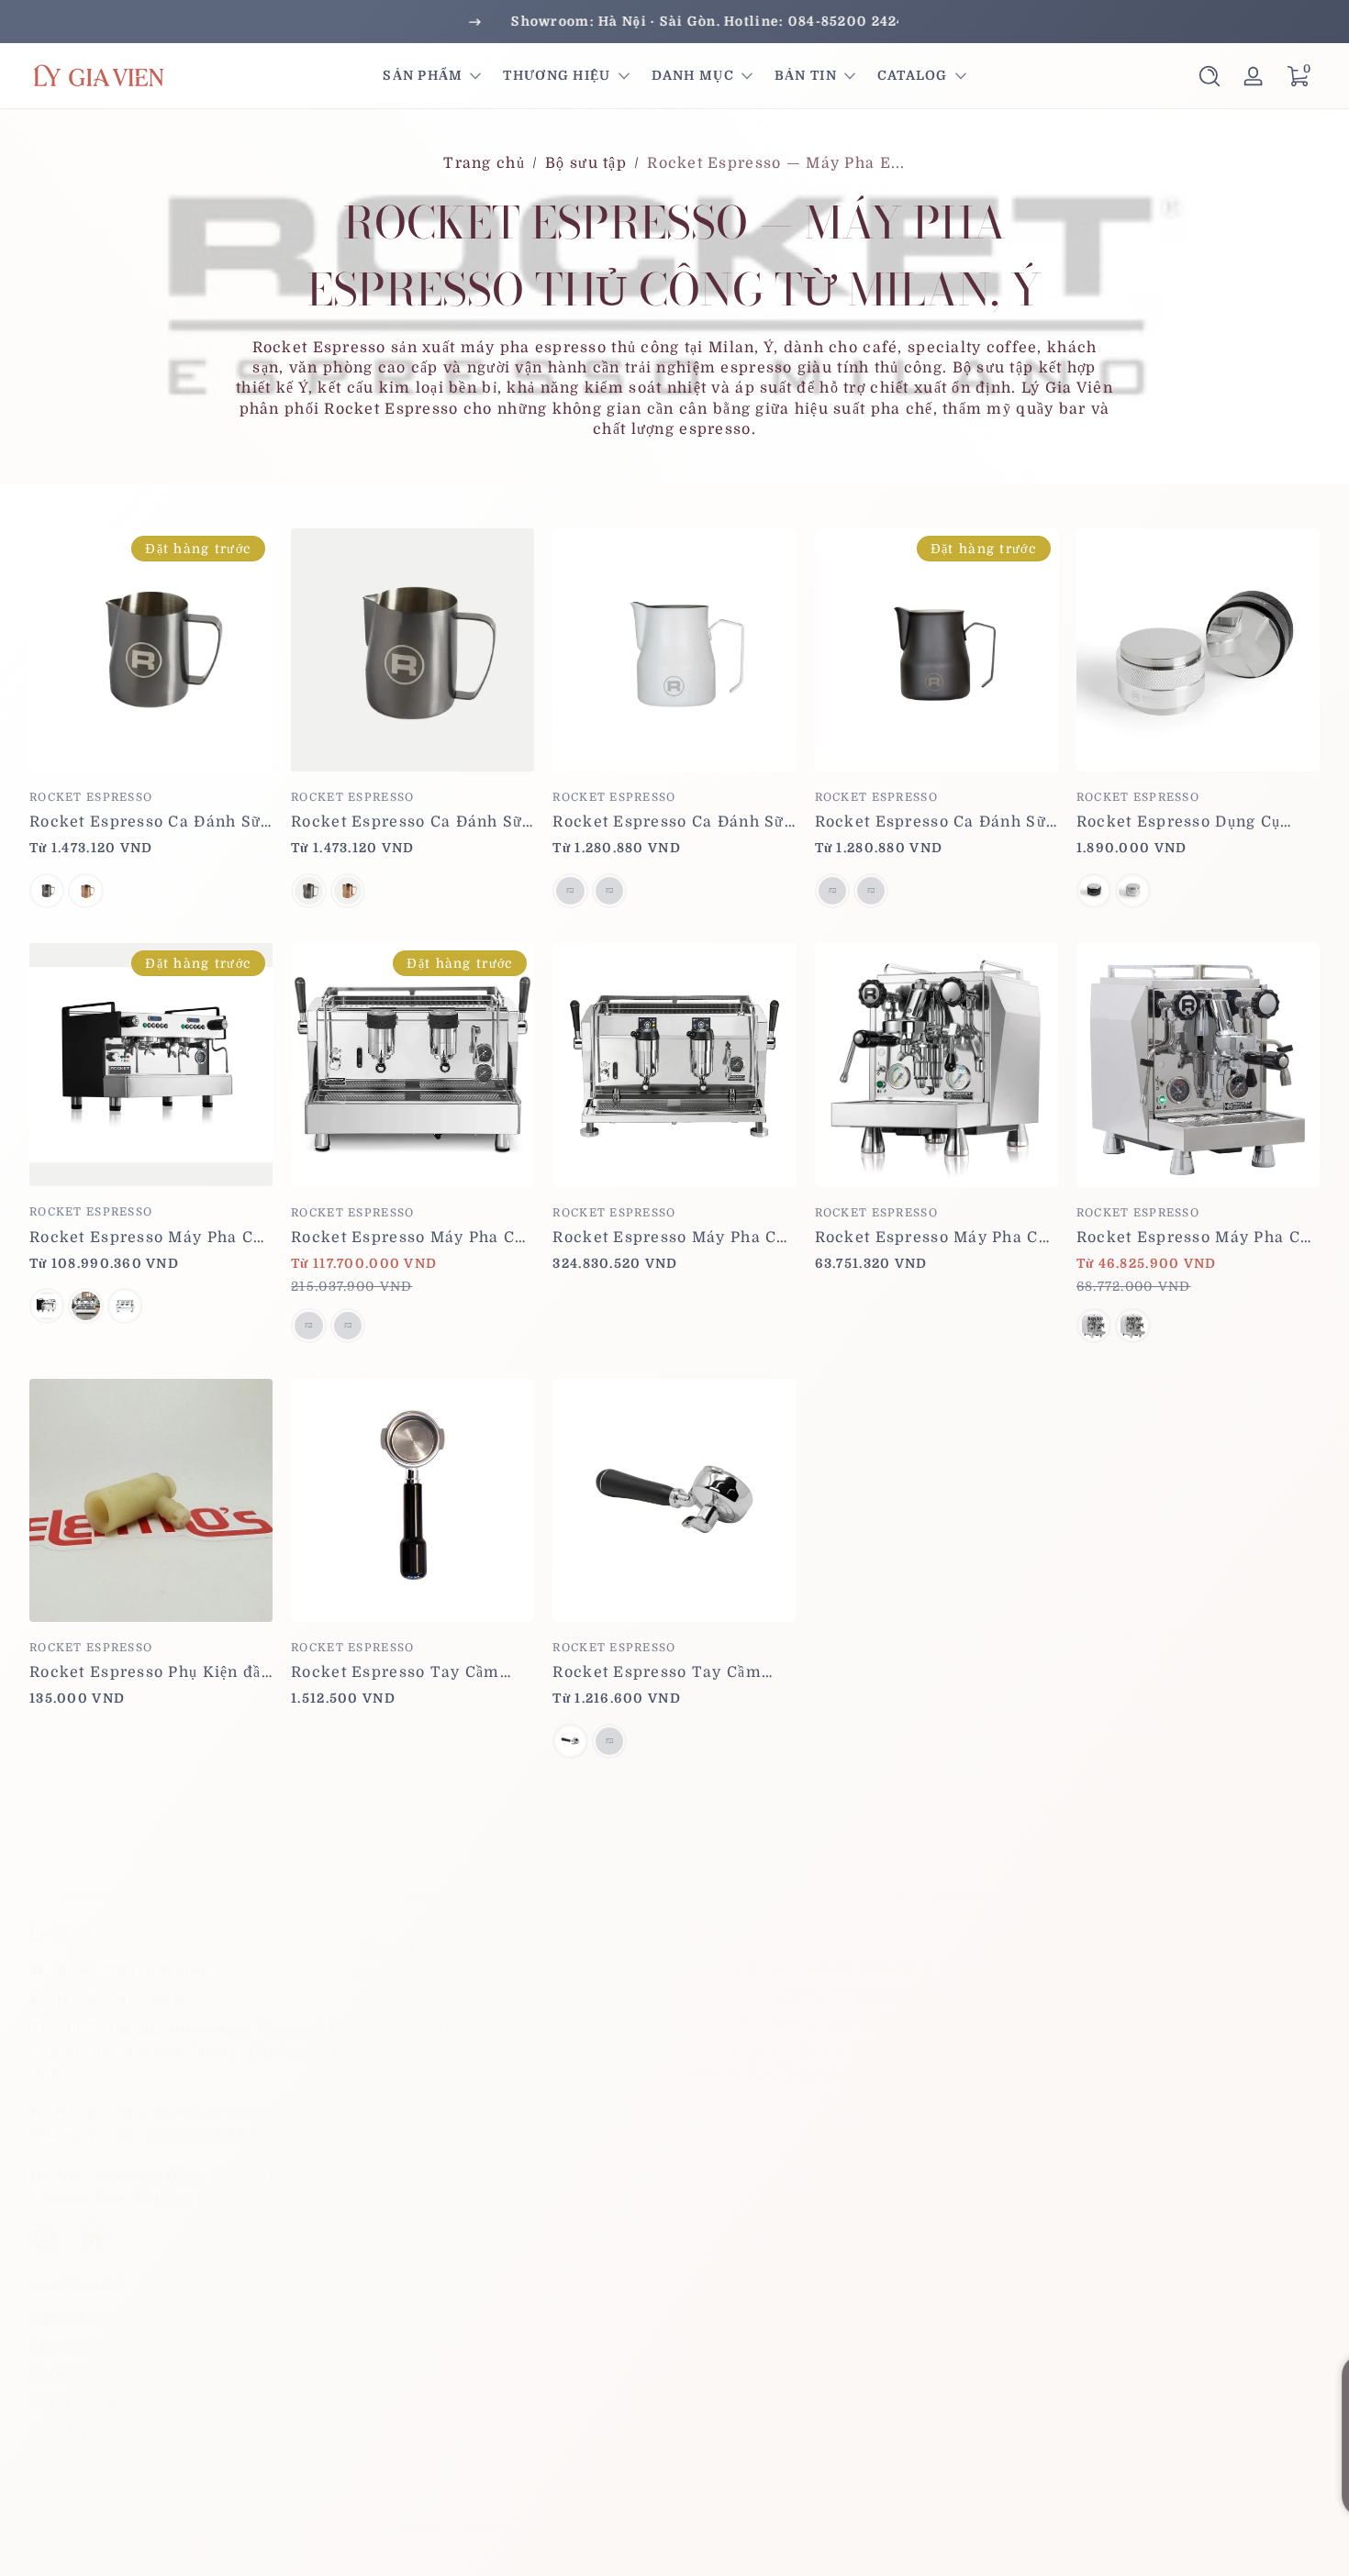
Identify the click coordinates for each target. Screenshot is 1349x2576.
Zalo (374, 2060)
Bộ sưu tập (586, 163)
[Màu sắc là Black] (47, 891)
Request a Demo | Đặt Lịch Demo (815, 2025)
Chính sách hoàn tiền (743, 2551)
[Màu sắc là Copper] (85, 891)
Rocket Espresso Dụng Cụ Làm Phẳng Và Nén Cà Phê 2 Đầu (1189, 822)
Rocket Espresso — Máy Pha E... (776, 163)
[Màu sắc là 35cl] (570, 891)
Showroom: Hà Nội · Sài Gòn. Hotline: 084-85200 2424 (674, 21)
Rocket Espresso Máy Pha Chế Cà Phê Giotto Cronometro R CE (1198, 1238)
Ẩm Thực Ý (74, 2403)
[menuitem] (512, 1949)
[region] (674, 22)
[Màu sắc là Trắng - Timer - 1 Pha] (85, 1305)
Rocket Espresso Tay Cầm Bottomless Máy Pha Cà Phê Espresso (403, 1672)
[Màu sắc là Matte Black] (1094, 891)
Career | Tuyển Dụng (439, 1976)
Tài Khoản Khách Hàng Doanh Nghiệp (1163, 1997)
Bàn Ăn (58, 2431)
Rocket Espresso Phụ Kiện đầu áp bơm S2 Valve (151, 1672)
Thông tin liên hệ (1258, 2551)
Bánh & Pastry (87, 2319)
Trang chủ (484, 163)
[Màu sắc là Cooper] (348, 891)
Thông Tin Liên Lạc (435, 2004)
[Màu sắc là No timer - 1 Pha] (125, 1305)
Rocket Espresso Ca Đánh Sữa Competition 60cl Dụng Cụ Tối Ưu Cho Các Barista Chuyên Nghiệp (412, 822)
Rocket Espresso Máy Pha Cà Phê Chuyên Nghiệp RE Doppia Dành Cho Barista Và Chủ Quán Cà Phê (407, 1238)
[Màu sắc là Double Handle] (609, 1741)
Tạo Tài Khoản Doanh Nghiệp (800, 1969)
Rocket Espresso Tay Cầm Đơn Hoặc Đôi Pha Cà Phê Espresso (657, 1672)
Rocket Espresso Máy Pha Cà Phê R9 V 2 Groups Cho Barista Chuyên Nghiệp (669, 1238)
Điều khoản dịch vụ (1111, 2551)
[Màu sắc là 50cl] (609, 891)
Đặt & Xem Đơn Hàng (1095, 1969)
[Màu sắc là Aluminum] (1132, 891)
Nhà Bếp (63, 2459)
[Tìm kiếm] (1210, 76)
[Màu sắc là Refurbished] (348, 1326)
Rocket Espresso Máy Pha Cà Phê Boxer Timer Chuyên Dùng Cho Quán (146, 1238)
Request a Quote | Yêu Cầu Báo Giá (822, 1997)
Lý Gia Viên (132, 2551)
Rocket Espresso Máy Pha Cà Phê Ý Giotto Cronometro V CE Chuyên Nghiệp (935, 1238)
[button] (1210, 76)
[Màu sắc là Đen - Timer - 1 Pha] (47, 1305)
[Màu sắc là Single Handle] (570, 1741)
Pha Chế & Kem (91, 2347)
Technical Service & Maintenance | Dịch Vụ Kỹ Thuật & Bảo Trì (825, 2062)
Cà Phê (57, 2375)
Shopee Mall (407, 2032)
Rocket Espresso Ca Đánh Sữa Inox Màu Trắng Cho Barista (673, 822)
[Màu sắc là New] (308, 1326)
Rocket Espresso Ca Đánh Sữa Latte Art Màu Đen (936, 822)
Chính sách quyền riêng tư (931, 2551)
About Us (394, 1949)
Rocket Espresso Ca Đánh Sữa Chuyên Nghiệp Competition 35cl (150, 822)
